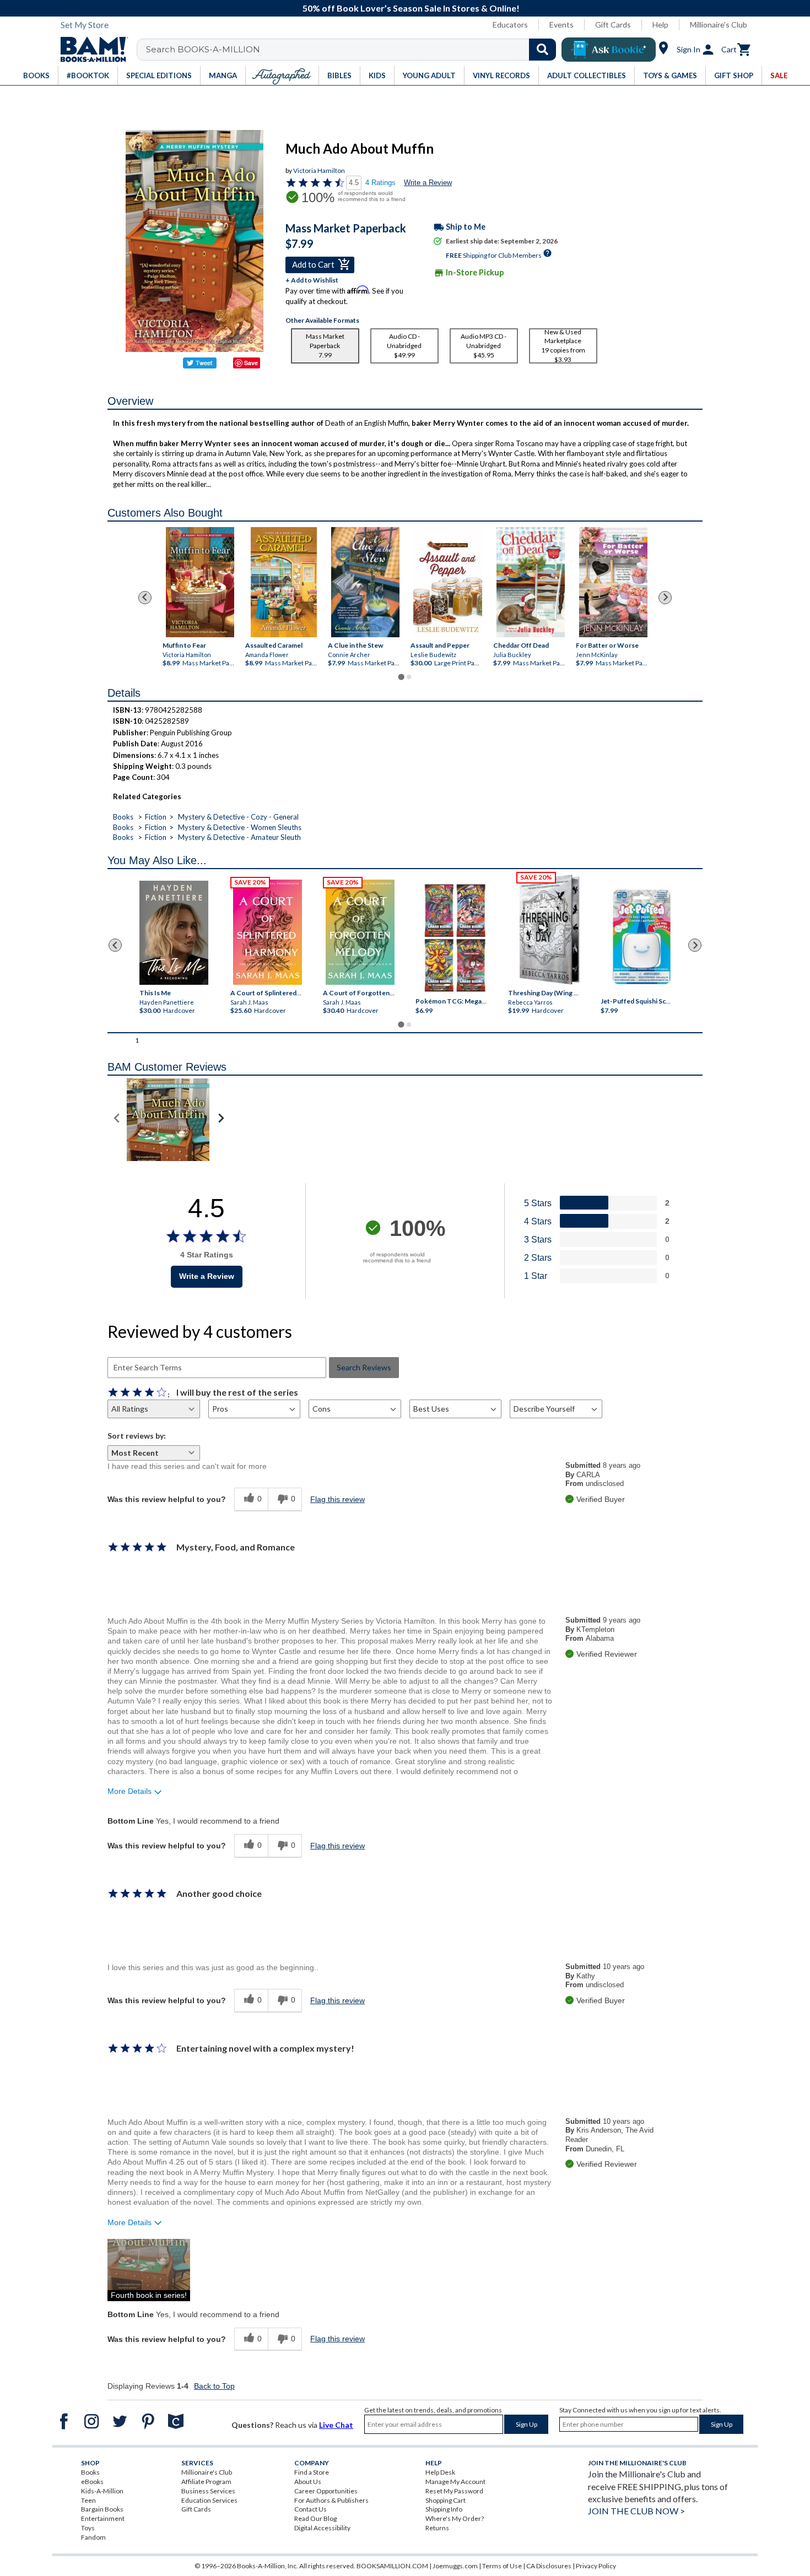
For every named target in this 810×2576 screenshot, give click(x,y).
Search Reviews (364, 1367)
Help (660, 25)
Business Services (208, 2491)
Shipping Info (444, 2509)
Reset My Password (454, 2491)
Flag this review (337, 1499)
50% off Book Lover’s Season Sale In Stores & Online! (411, 8)
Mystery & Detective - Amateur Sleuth (239, 837)
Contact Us (310, 2509)
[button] (149, 2270)
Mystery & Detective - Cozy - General (238, 817)
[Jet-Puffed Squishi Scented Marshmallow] (642, 938)
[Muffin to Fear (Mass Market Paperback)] (200, 582)
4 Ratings (380, 183)
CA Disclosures (549, 2566)
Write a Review (428, 183)
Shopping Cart (445, 2500)
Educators (510, 25)
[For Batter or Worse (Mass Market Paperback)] (613, 582)
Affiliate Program (206, 2482)
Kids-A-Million (102, 2491)
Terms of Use (502, 2566)
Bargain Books (102, 2509)
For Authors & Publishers (331, 2500)
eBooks (92, 2482)
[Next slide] (665, 598)
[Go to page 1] (401, 677)
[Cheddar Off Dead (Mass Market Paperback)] (531, 582)
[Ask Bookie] (609, 50)
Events (561, 25)
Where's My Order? (455, 2518)
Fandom (93, 2537)
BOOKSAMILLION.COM (392, 2566)
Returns (437, 2528)
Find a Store (312, 2472)
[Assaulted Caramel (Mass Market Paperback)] (284, 582)
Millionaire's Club (719, 25)
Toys (88, 2528)
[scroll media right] (221, 1120)
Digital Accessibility (322, 2528)
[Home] (90, 50)
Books (123, 817)
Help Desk (440, 2472)
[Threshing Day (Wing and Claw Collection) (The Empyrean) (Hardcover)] (549, 930)
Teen (88, 2500)
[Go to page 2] (409, 677)
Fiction (156, 817)
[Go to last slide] (145, 598)
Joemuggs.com (455, 2566)
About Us (308, 2482)
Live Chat (336, 2425)
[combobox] (353, 50)
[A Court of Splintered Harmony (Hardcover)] (268, 932)
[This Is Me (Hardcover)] (173, 933)
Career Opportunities (326, 2491)
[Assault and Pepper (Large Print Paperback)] (448, 582)
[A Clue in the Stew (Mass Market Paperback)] (365, 582)
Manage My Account (455, 2482)
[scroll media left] (117, 1120)
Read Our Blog (315, 2518)
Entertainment (103, 2518)
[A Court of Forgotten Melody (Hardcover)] (360, 932)
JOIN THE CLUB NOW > (636, 2511)
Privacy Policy (596, 2566)
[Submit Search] (542, 50)
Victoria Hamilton (319, 170)
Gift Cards (613, 25)
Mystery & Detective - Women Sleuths (240, 827)
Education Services (209, 2500)
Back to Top (214, 2386)
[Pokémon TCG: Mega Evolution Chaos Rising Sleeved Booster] (454, 938)
